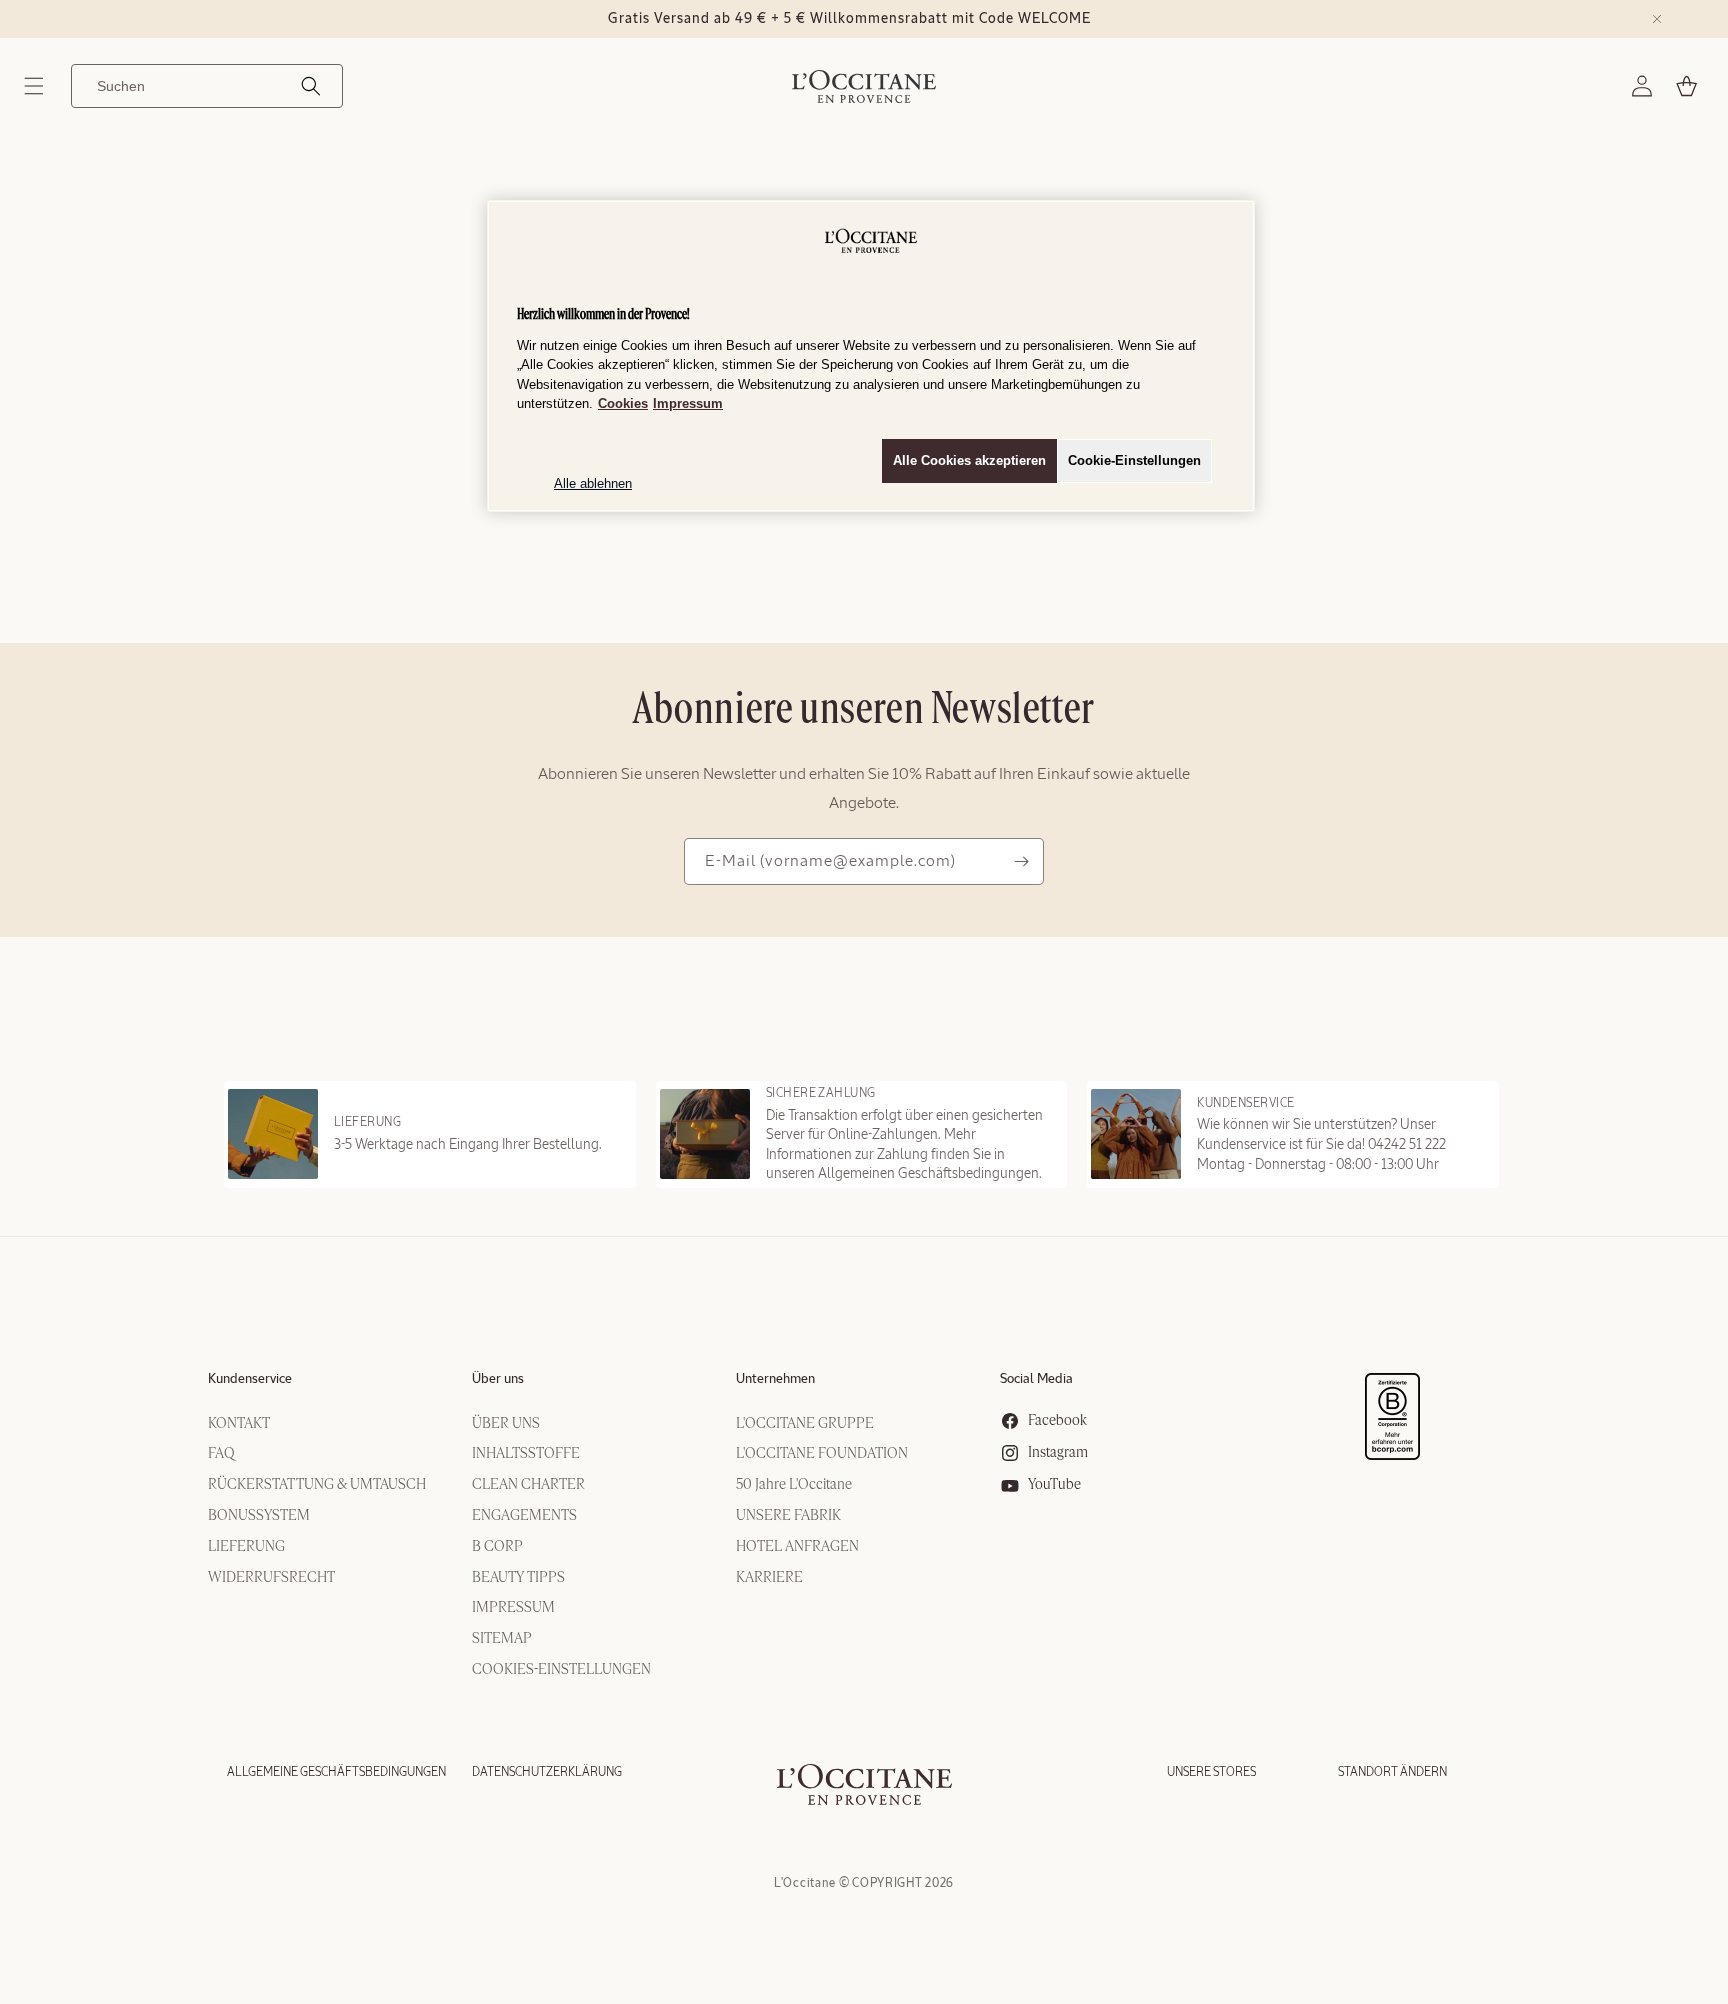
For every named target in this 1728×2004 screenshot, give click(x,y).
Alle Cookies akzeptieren (969, 460)
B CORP (497, 1547)
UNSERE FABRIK (788, 1516)
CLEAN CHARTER (528, 1485)
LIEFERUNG (246, 1547)
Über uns (498, 1379)
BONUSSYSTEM (259, 1516)
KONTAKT (239, 1424)
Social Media (1036, 1379)
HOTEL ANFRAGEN (797, 1547)
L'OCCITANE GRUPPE (805, 1424)
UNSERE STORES (1211, 1772)
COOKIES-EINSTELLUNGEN (561, 1670)
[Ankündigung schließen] (1657, 19)
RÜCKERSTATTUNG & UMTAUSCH (317, 1485)
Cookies (623, 403)
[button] (34, 86)
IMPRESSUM (513, 1608)
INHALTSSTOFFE (526, 1454)
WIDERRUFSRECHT (271, 1578)
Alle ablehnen (593, 483)
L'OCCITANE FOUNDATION (822, 1454)
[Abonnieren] (1021, 861)
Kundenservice (250, 1379)
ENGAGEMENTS (524, 1516)
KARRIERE (769, 1578)
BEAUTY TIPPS (518, 1578)
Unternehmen (775, 1379)
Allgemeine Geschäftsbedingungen (336, 1772)
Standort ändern (1392, 1772)
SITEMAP (502, 1639)
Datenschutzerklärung (547, 1772)
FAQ (221, 1454)
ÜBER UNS (506, 1424)
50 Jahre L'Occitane (794, 1485)
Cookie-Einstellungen (1134, 460)
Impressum (688, 403)
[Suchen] (311, 86)
